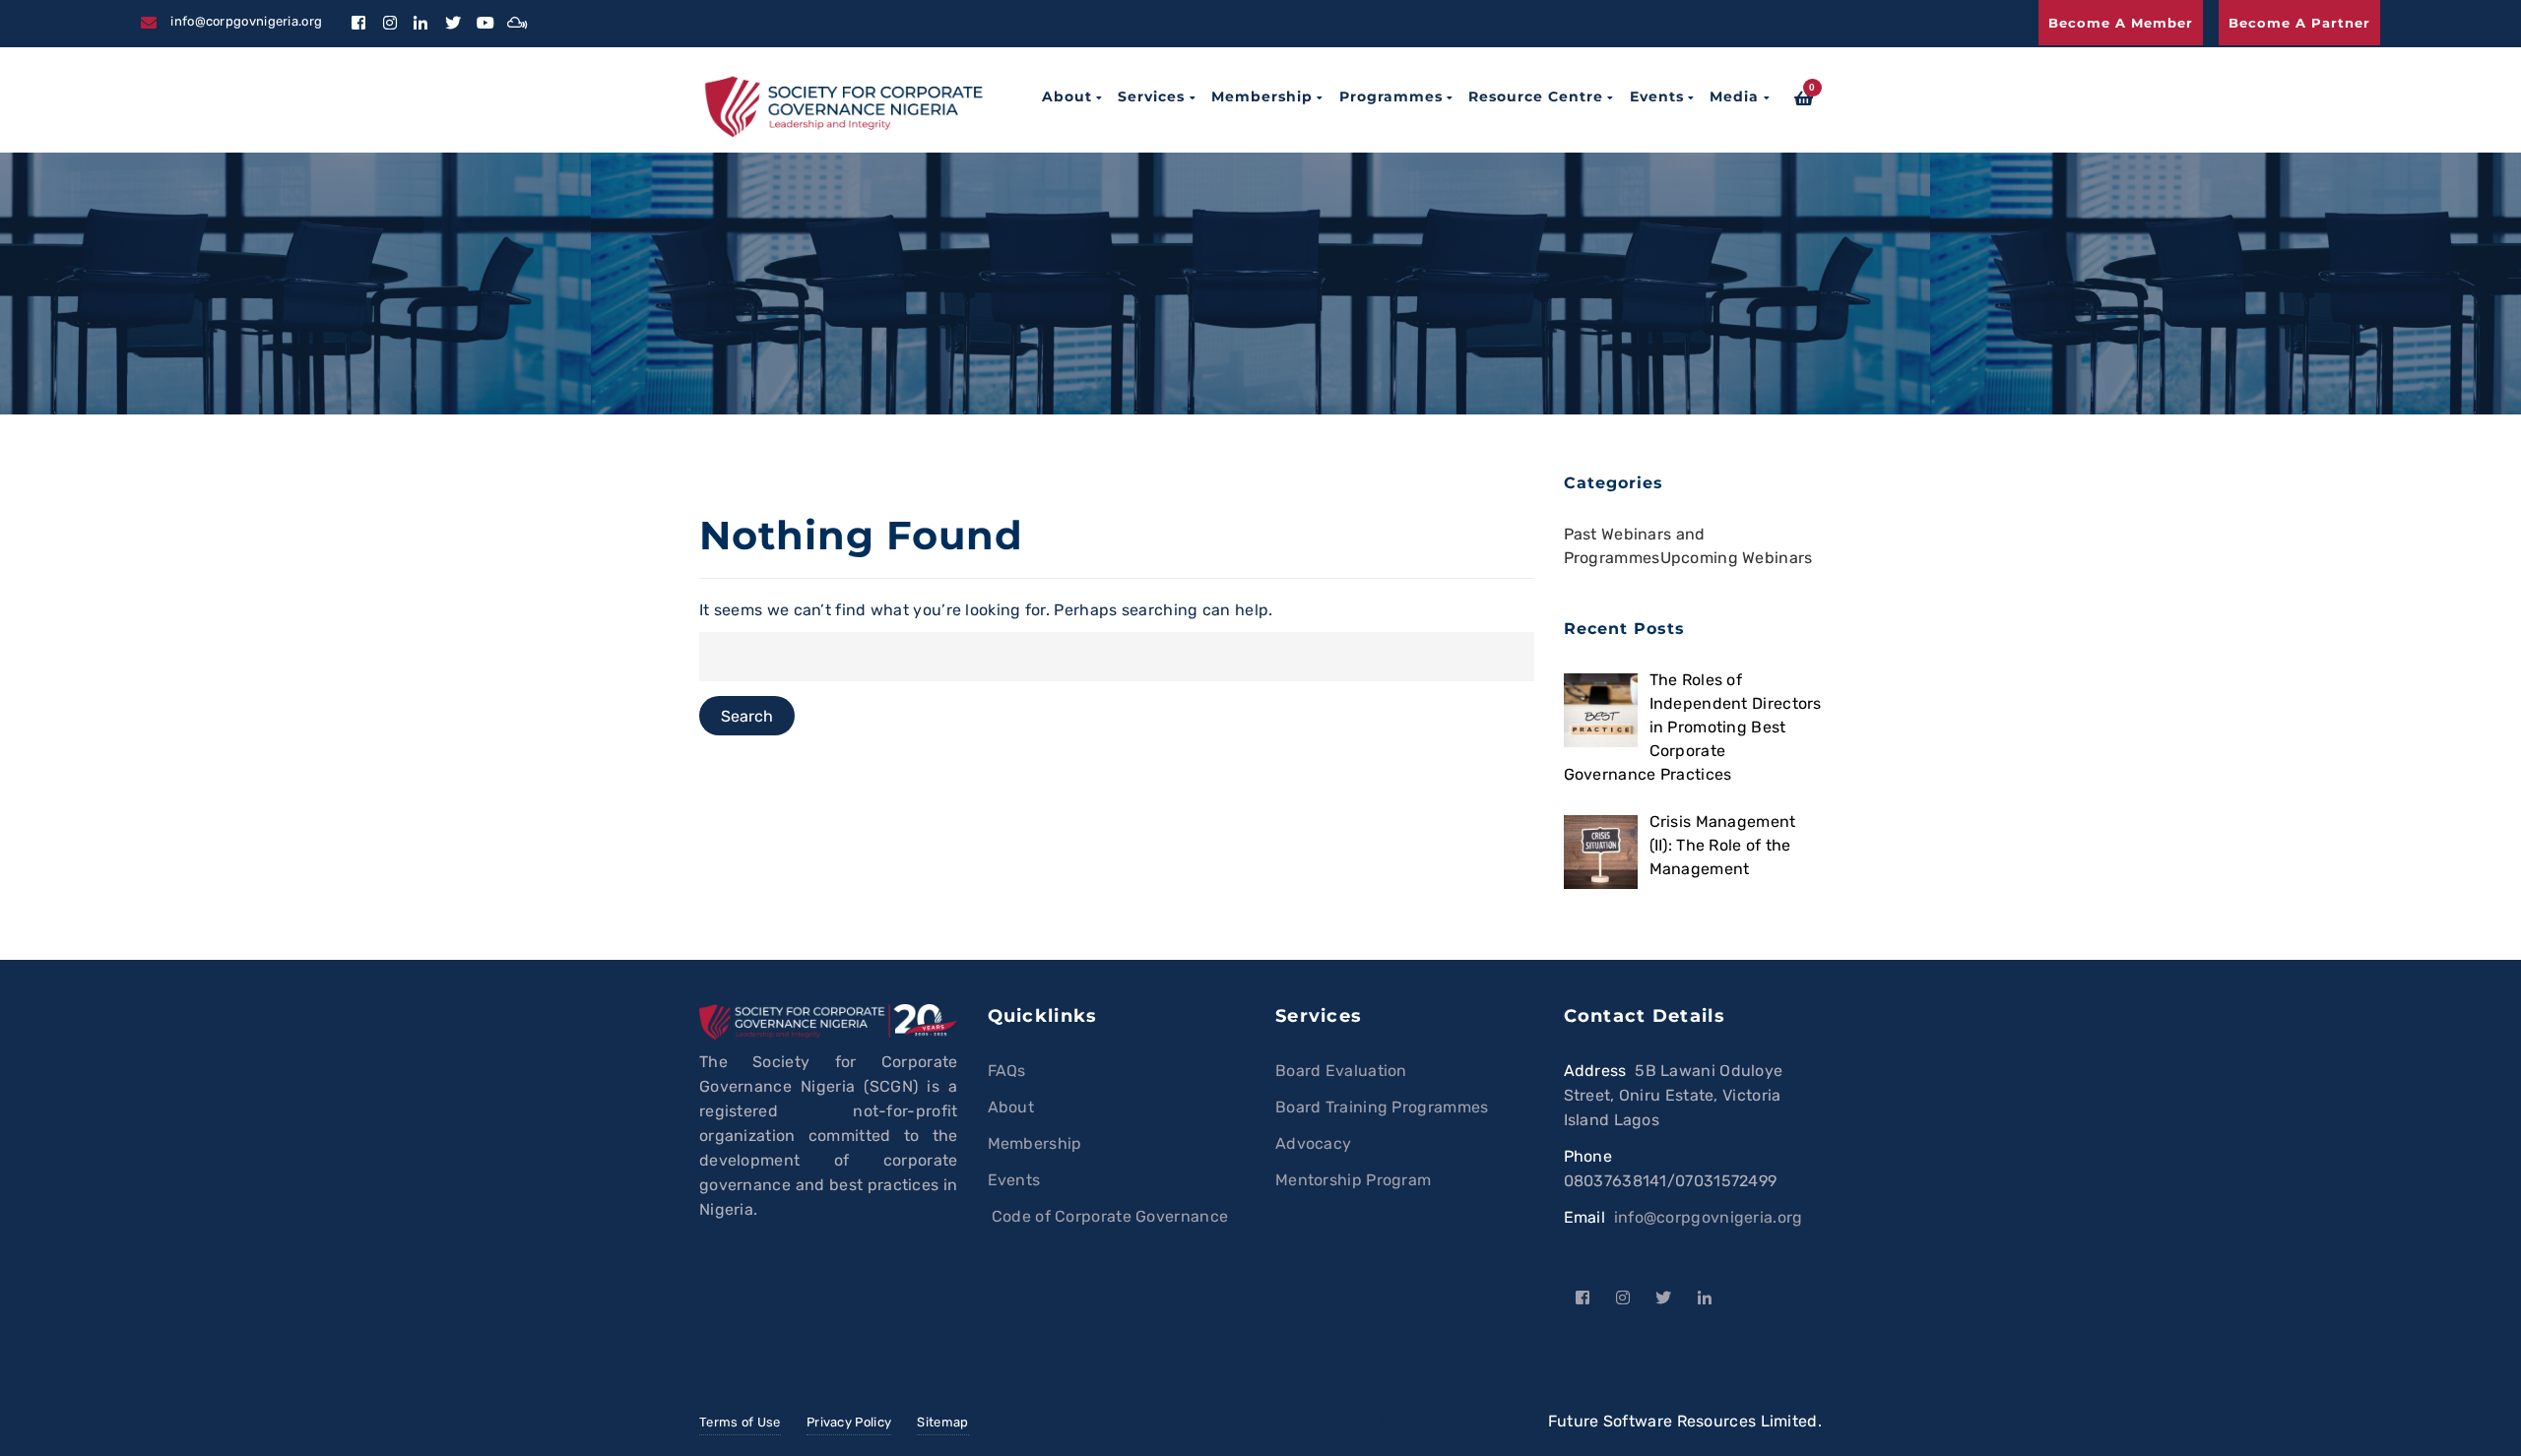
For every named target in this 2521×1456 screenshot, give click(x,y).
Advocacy (1313, 1143)
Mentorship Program (1353, 1180)
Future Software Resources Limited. (1685, 1421)
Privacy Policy (849, 1422)
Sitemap (942, 1422)
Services (1151, 96)
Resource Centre (1536, 96)
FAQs (1007, 1071)
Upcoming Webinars (1737, 558)
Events (1657, 96)
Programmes (1391, 96)
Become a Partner (2299, 23)
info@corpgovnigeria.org (1709, 1217)
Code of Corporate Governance (1108, 1216)
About (1067, 96)
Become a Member (2121, 23)
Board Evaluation (1341, 1071)
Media (1734, 96)
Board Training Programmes (1382, 1107)
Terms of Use (740, 1422)
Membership (1262, 96)
